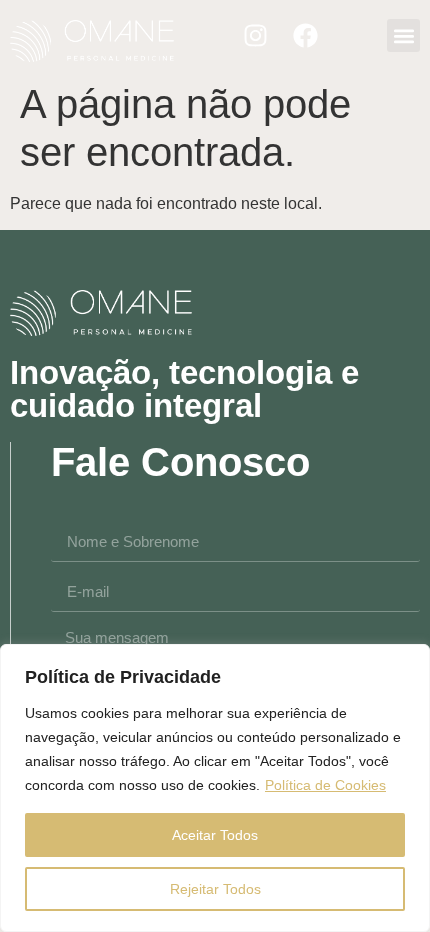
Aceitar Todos (215, 835)
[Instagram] (256, 36)
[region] (215, 788)
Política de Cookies (325, 785)
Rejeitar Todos (215, 889)
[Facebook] (306, 36)
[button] (403, 35)
